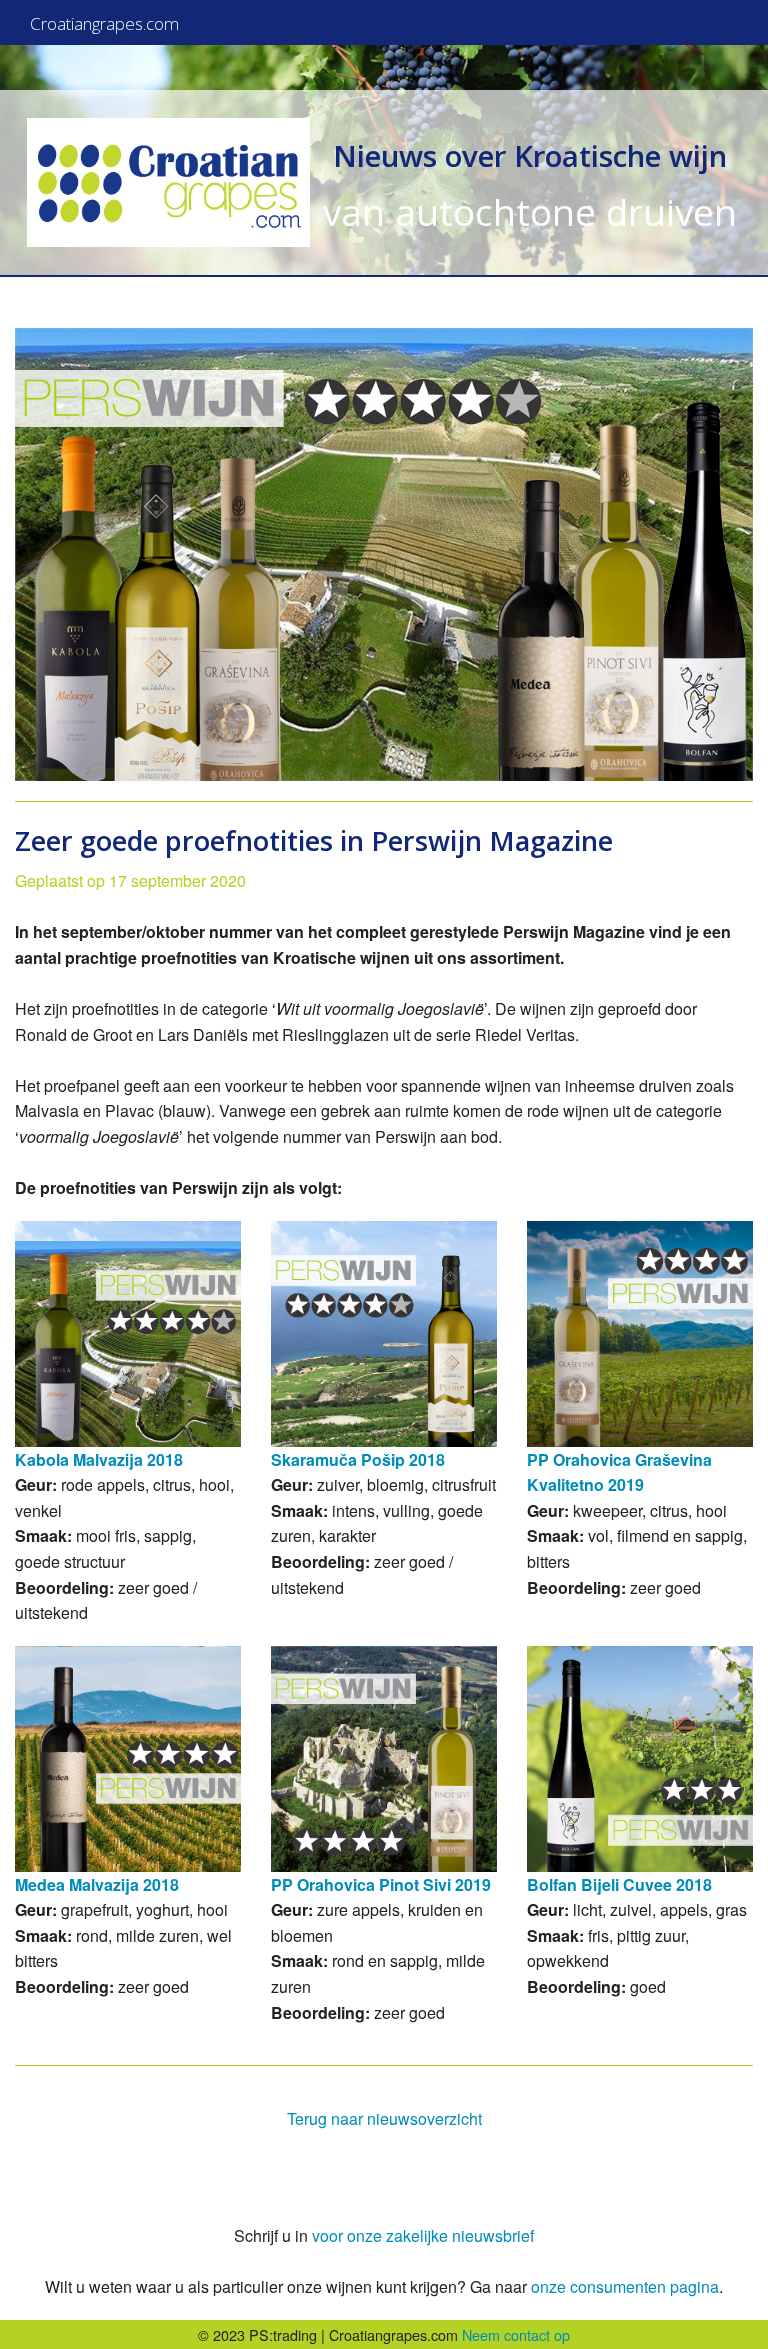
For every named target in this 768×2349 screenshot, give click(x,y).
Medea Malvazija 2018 (97, 1884)
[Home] (168, 182)
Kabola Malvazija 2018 (99, 1459)
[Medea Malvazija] (128, 1759)
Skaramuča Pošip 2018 (358, 1459)
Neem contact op (516, 2334)
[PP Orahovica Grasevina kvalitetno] (640, 1334)
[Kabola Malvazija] (128, 1334)
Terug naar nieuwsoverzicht (384, 2118)
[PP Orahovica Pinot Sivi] (384, 1759)
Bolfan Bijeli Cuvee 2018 (619, 1884)
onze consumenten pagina (625, 2286)
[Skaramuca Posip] (384, 1334)
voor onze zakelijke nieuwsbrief (423, 2235)
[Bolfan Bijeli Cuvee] (640, 1759)
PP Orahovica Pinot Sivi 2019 (381, 1884)
